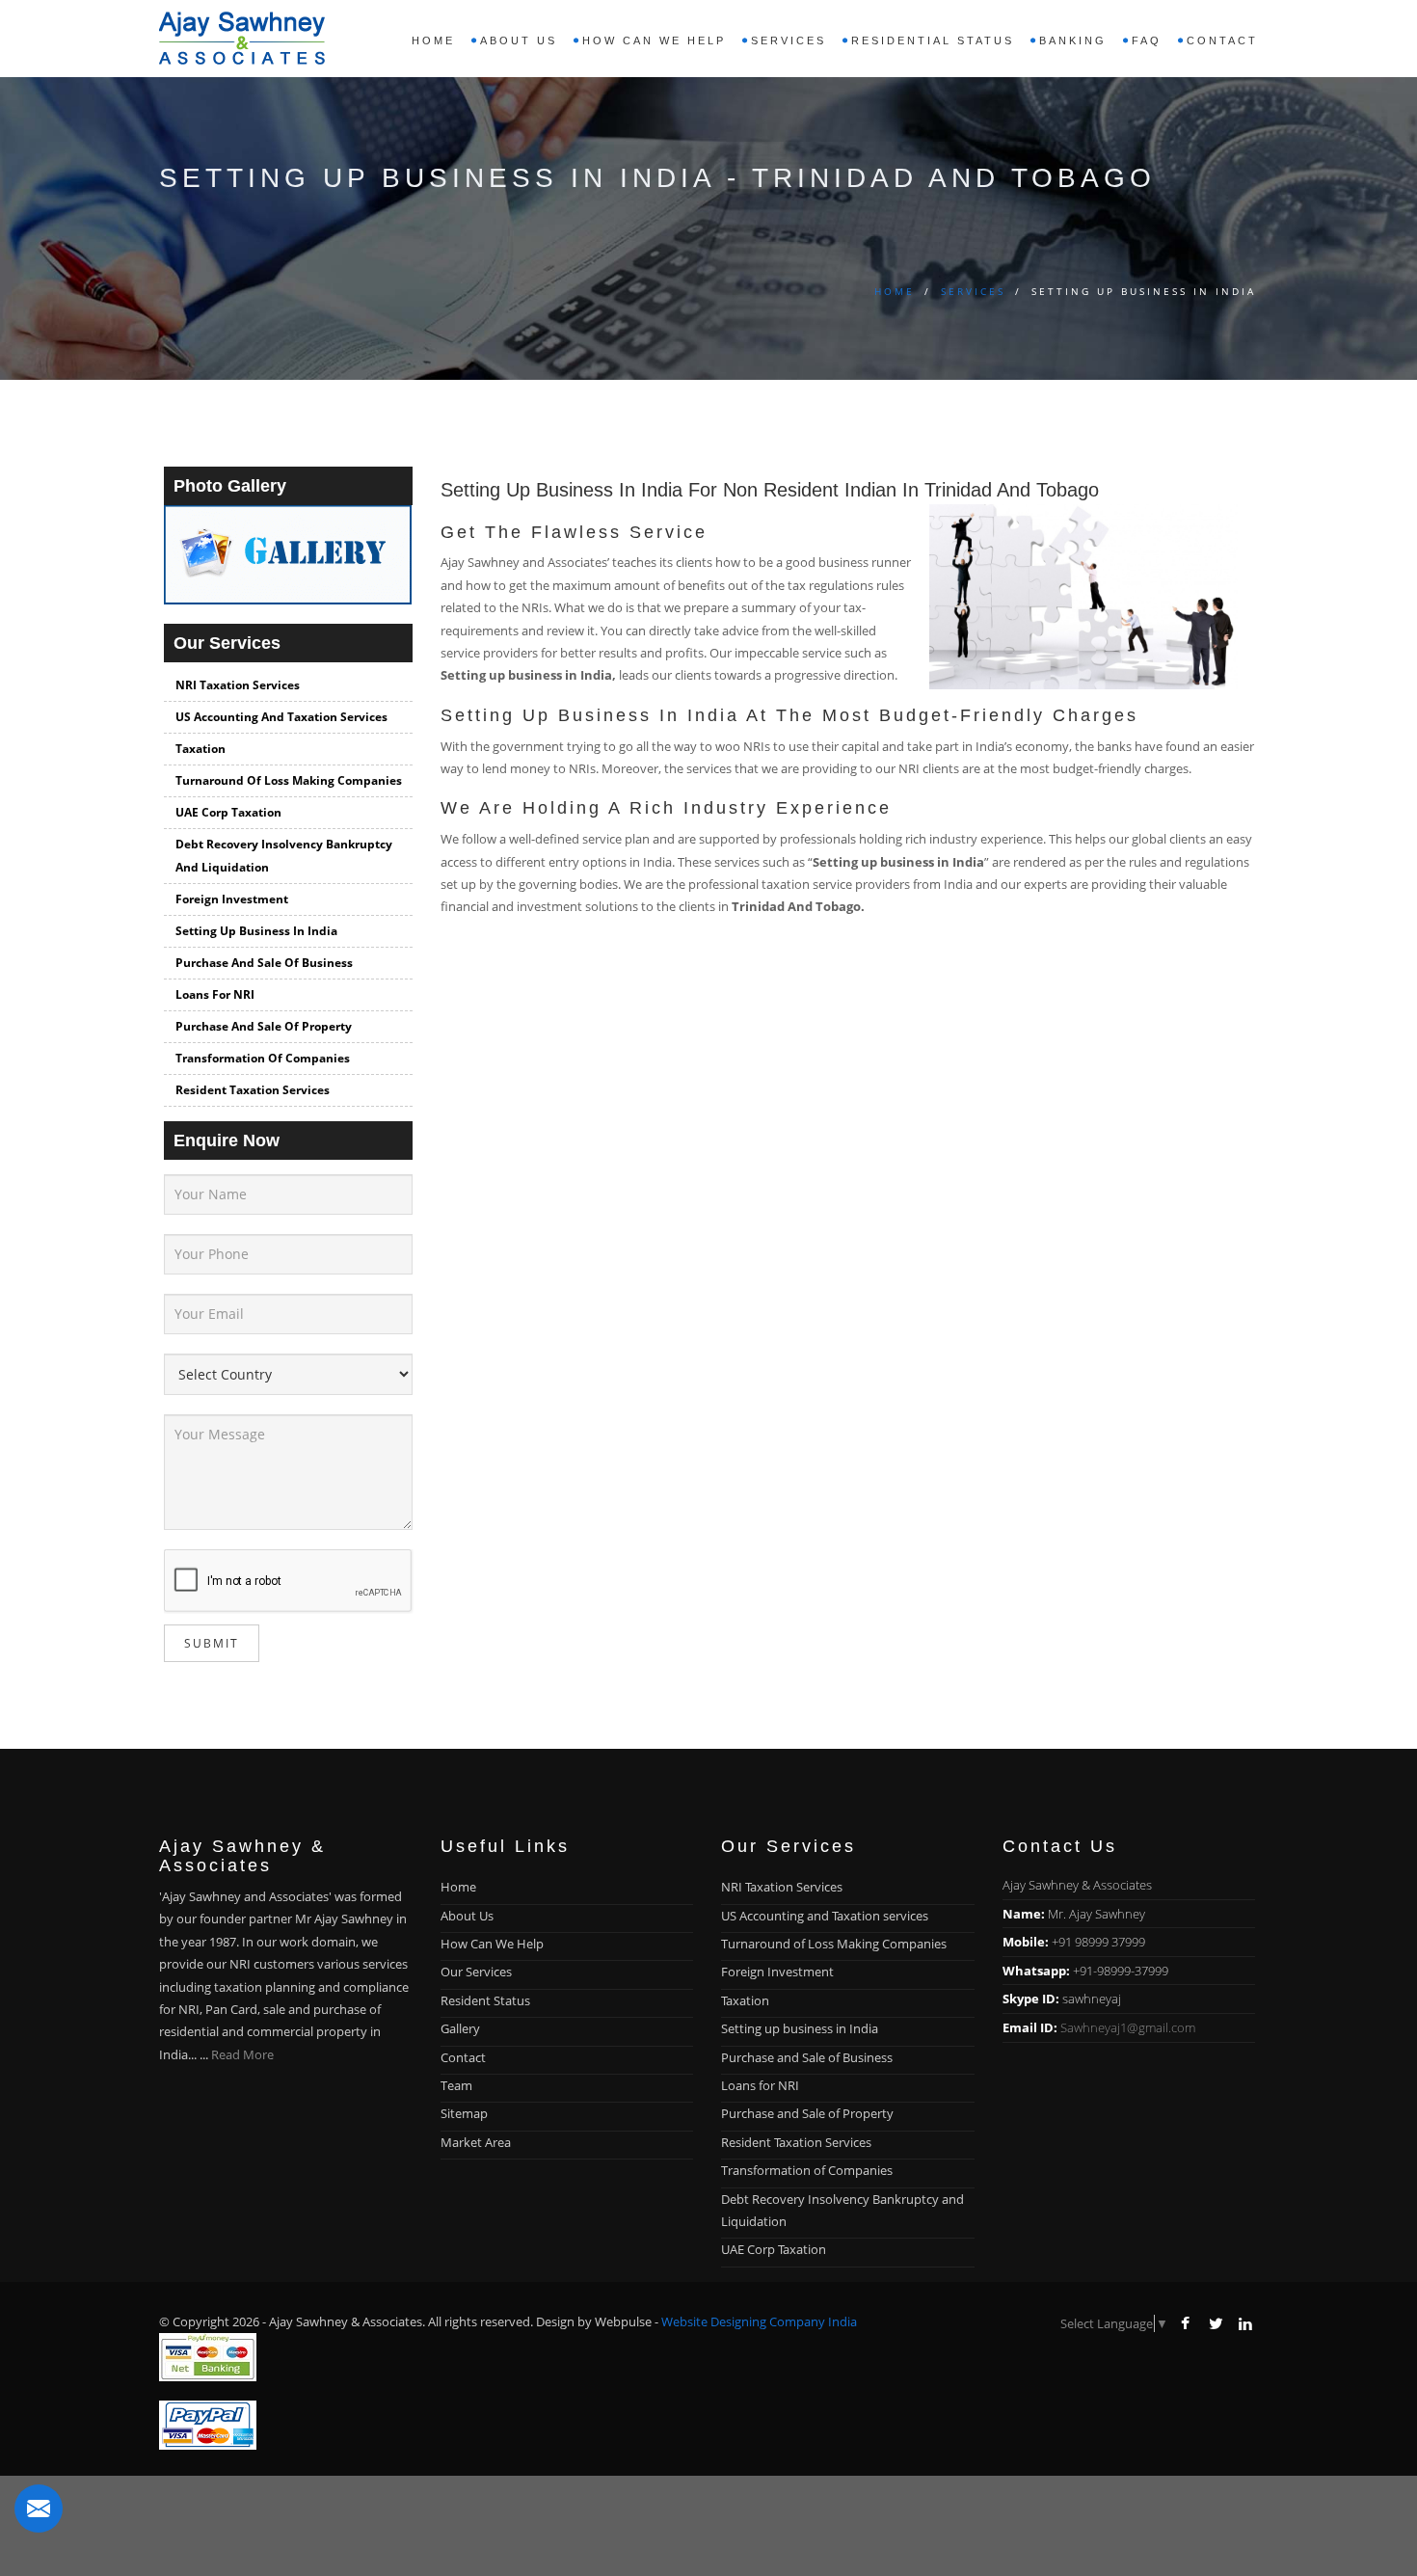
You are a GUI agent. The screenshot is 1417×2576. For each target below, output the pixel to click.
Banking (1073, 40)
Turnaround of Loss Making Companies (289, 780)
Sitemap (464, 2113)
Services (973, 291)
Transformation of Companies (263, 1058)
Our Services (476, 1972)
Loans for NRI (215, 994)
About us (519, 40)
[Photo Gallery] (288, 563)
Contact (1222, 40)
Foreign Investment (232, 899)
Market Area (476, 2142)
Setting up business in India (256, 931)
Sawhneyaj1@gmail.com (1128, 2027)
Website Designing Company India (759, 2321)
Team (456, 2085)
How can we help (654, 40)
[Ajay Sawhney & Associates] (242, 33)
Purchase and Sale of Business (264, 963)
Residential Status (933, 40)
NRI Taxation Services (238, 685)
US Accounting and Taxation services (281, 717)
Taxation (201, 749)
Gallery (460, 2028)
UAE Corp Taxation (228, 812)
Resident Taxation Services (253, 1090)
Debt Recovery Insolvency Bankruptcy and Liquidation (284, 856)
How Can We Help (492, 1944)
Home (433, 40)
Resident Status (485, 2000)
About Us (467, 1916)
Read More (242, 2054)
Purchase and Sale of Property (264, 1026)
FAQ (1147, 40)
